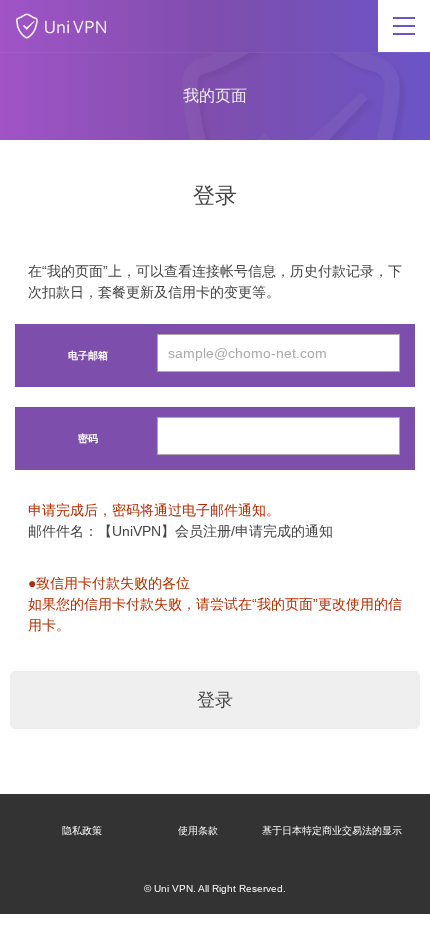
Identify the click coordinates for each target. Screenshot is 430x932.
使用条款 (198, 830)
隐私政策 (82, 830)
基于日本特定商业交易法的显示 (332, 830)
